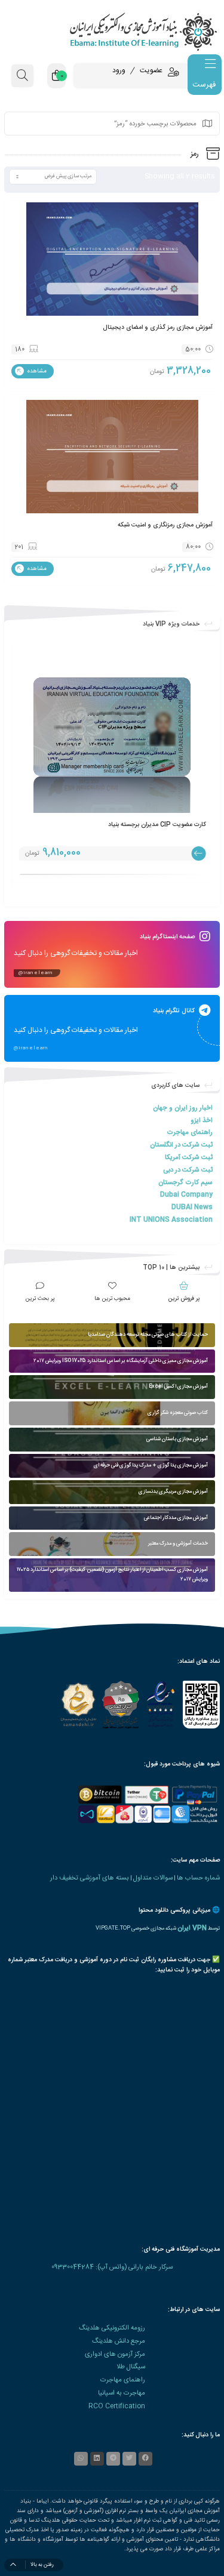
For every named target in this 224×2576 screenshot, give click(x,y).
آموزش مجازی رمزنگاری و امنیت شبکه (165, 525)
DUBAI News (192, 1207)
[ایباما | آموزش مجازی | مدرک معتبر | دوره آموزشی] (112, 31)
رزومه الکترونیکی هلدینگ (112, 2328)
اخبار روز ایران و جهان (183, 1108)
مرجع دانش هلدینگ (119, 2341)
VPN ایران (192, 1928)
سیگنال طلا (131, 2367)
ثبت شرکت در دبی (188, 1170)
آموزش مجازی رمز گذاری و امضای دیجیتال (158, 327)
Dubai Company (186, 1195)
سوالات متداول (153, 1878)
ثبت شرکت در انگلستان (181, 1145)
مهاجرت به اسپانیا (122, 2393)
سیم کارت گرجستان (185, 1183)
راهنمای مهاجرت (190, 1133)
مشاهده (36, 371)
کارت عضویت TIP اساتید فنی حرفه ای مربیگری (146, 825)
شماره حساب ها (198, 1878)
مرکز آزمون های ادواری (115, 2354)
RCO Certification (117, 2406)
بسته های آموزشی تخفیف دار (90, 1878)
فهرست (204, 85)
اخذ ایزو (202, 1121)
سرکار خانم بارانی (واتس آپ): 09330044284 (112, 2267)
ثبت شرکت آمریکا (189, 1158)
